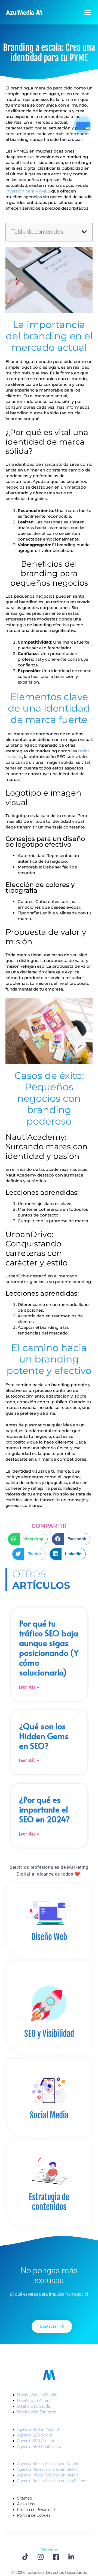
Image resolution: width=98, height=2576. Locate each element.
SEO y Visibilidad (49, 2034)
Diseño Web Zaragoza (37, 2412)
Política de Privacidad (36, 2510)
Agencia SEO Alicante (36, 2441)
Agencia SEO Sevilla (35, 2435)
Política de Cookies (34, 2515)
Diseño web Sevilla (34, 2406)
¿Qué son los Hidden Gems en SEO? (44, 1736)
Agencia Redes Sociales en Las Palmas (52, 2481)
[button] (88, 12)
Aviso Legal (27, 2504)
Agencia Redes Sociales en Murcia (48, 2475)
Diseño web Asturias (35, 2401)
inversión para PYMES (28, 191)
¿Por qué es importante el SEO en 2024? (45, 1809)
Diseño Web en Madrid (37, 2395)
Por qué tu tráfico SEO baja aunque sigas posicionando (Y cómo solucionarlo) (49, 1648)
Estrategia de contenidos (49, 2202)
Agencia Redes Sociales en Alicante (49, 2464)
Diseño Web (49, 1937)
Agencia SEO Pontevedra (39, 2447)
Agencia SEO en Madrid (38, 2429)
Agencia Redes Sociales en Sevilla (47, 2469)
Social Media (49, 2115)
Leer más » (29, 1687)
